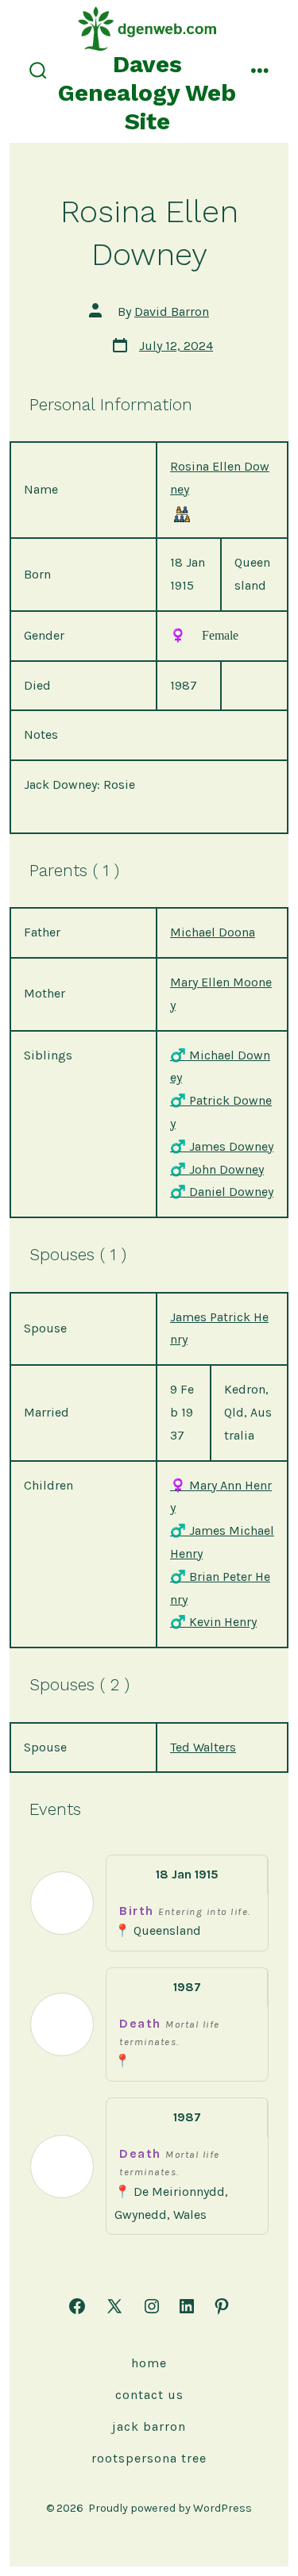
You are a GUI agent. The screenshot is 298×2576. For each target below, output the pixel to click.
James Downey (222, 1146)
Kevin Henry (213, 1622)
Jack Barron (149, 2426)
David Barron (172, 311)
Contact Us (149, 2395)
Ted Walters (203, 1747)
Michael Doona (213, 932)
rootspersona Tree (149, 2458)
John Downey (217, 1169)
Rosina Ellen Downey (220, 478)
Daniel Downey (222, 1192)
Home (149, 2363)
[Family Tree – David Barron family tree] (182, 513)
